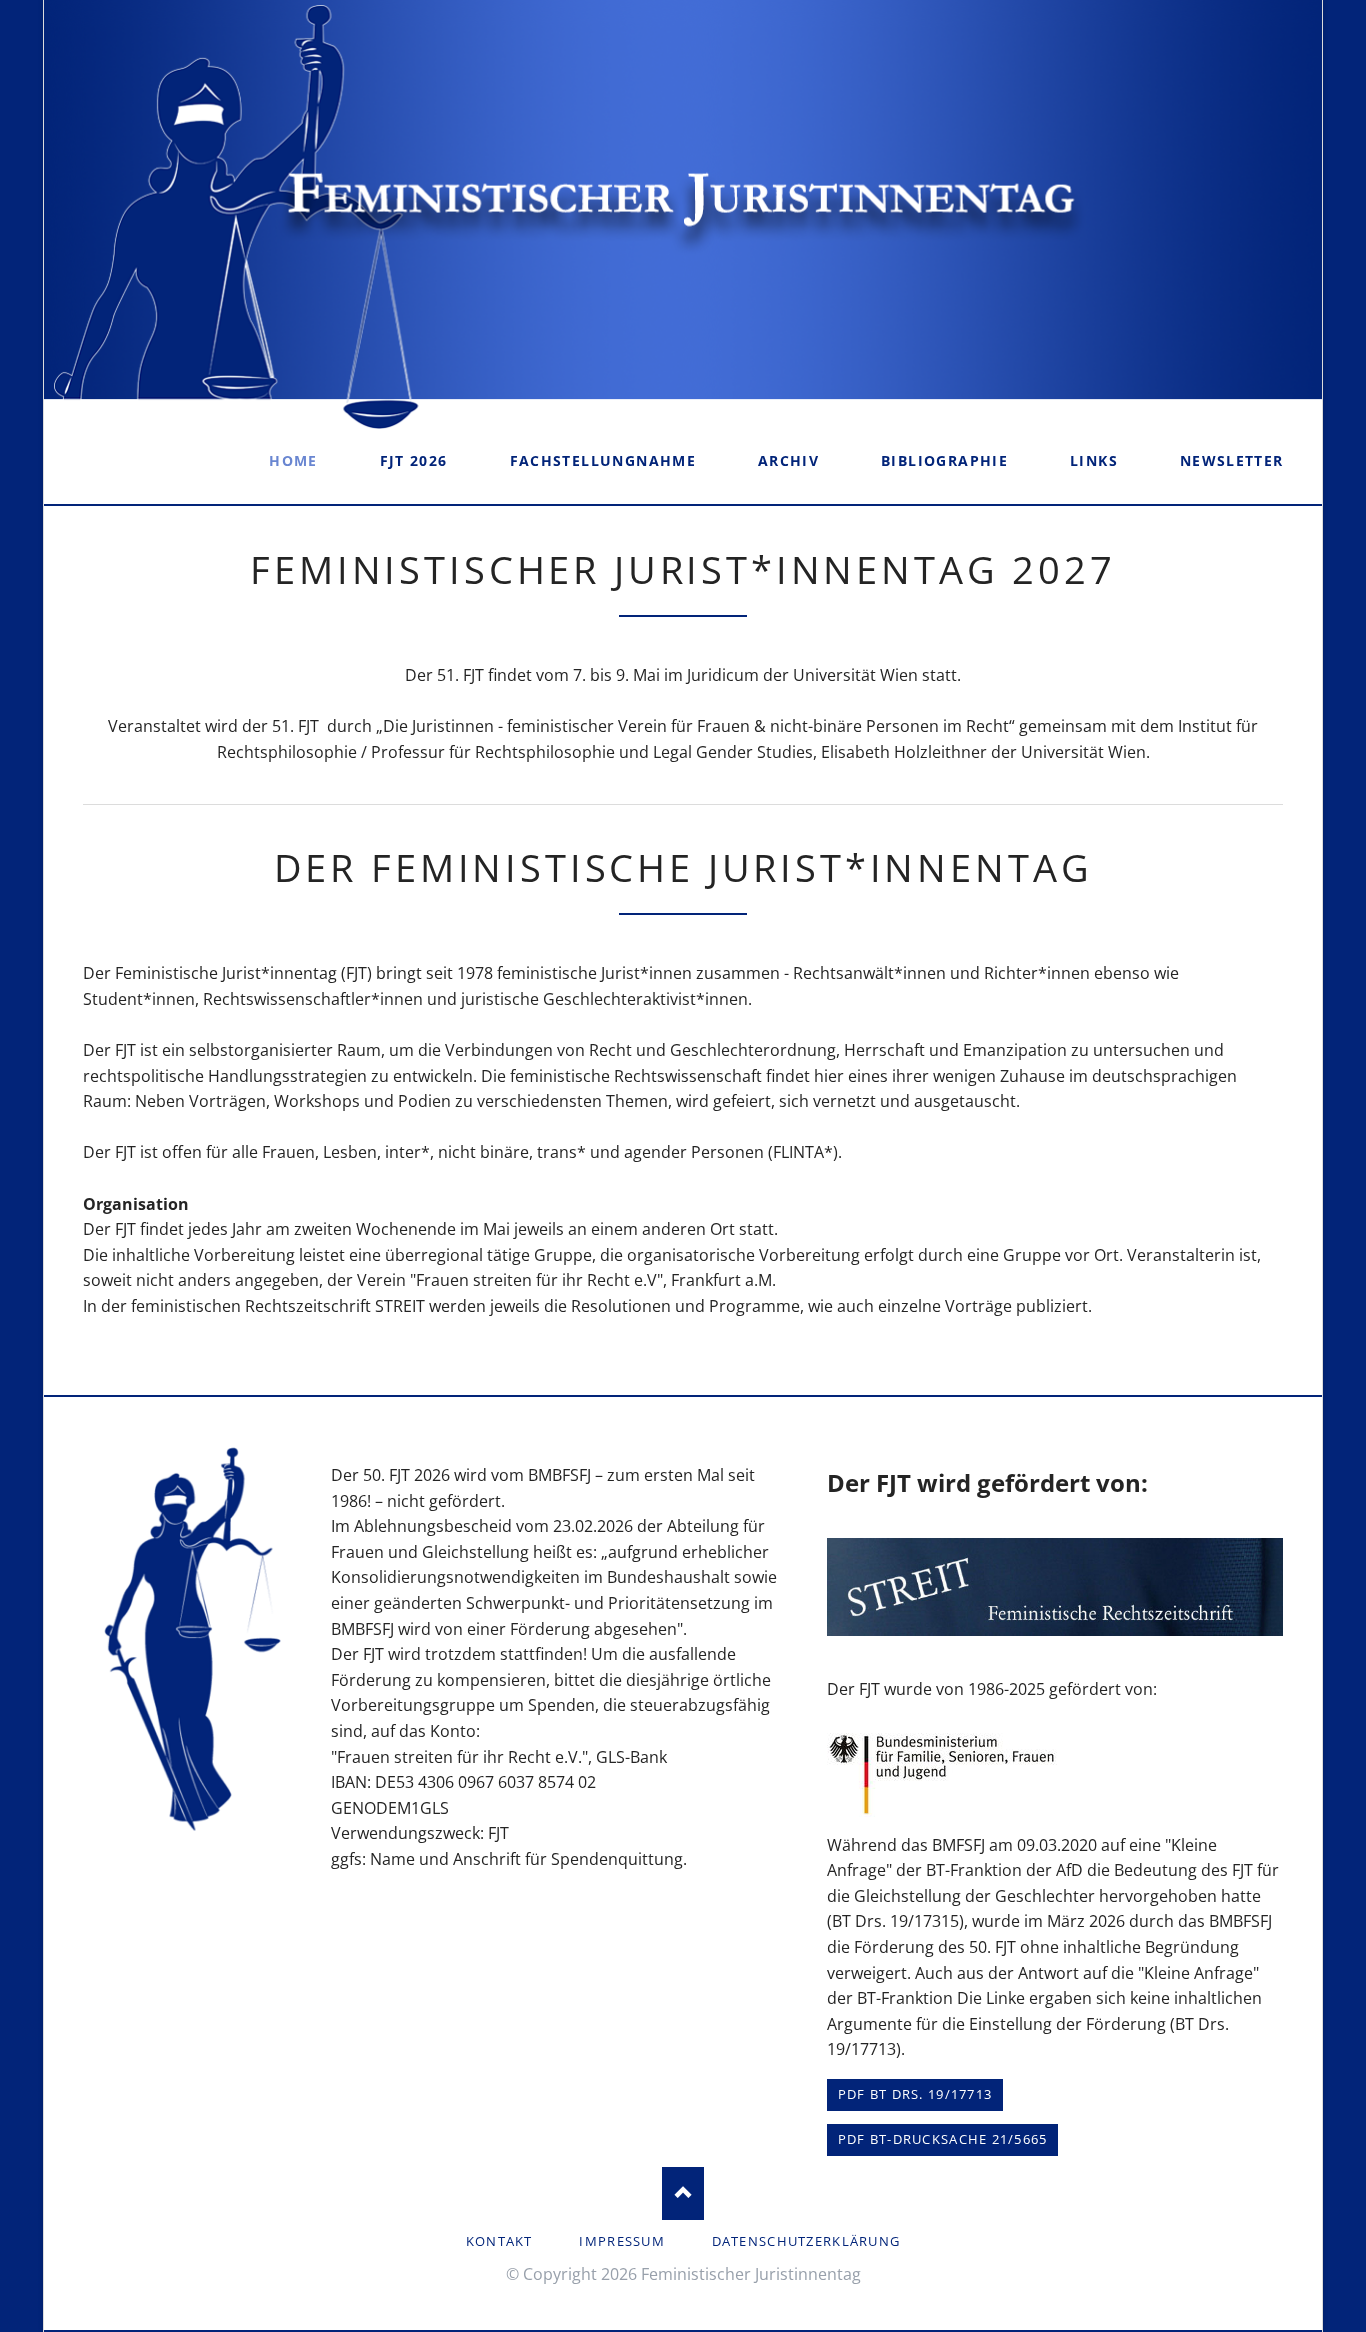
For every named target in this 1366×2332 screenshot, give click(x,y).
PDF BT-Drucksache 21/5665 (943, 2139)
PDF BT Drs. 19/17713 (915, 2094)
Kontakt (499, 2241)
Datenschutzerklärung (806, 2241)
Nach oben (683, 2193)
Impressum (622, 2241)
